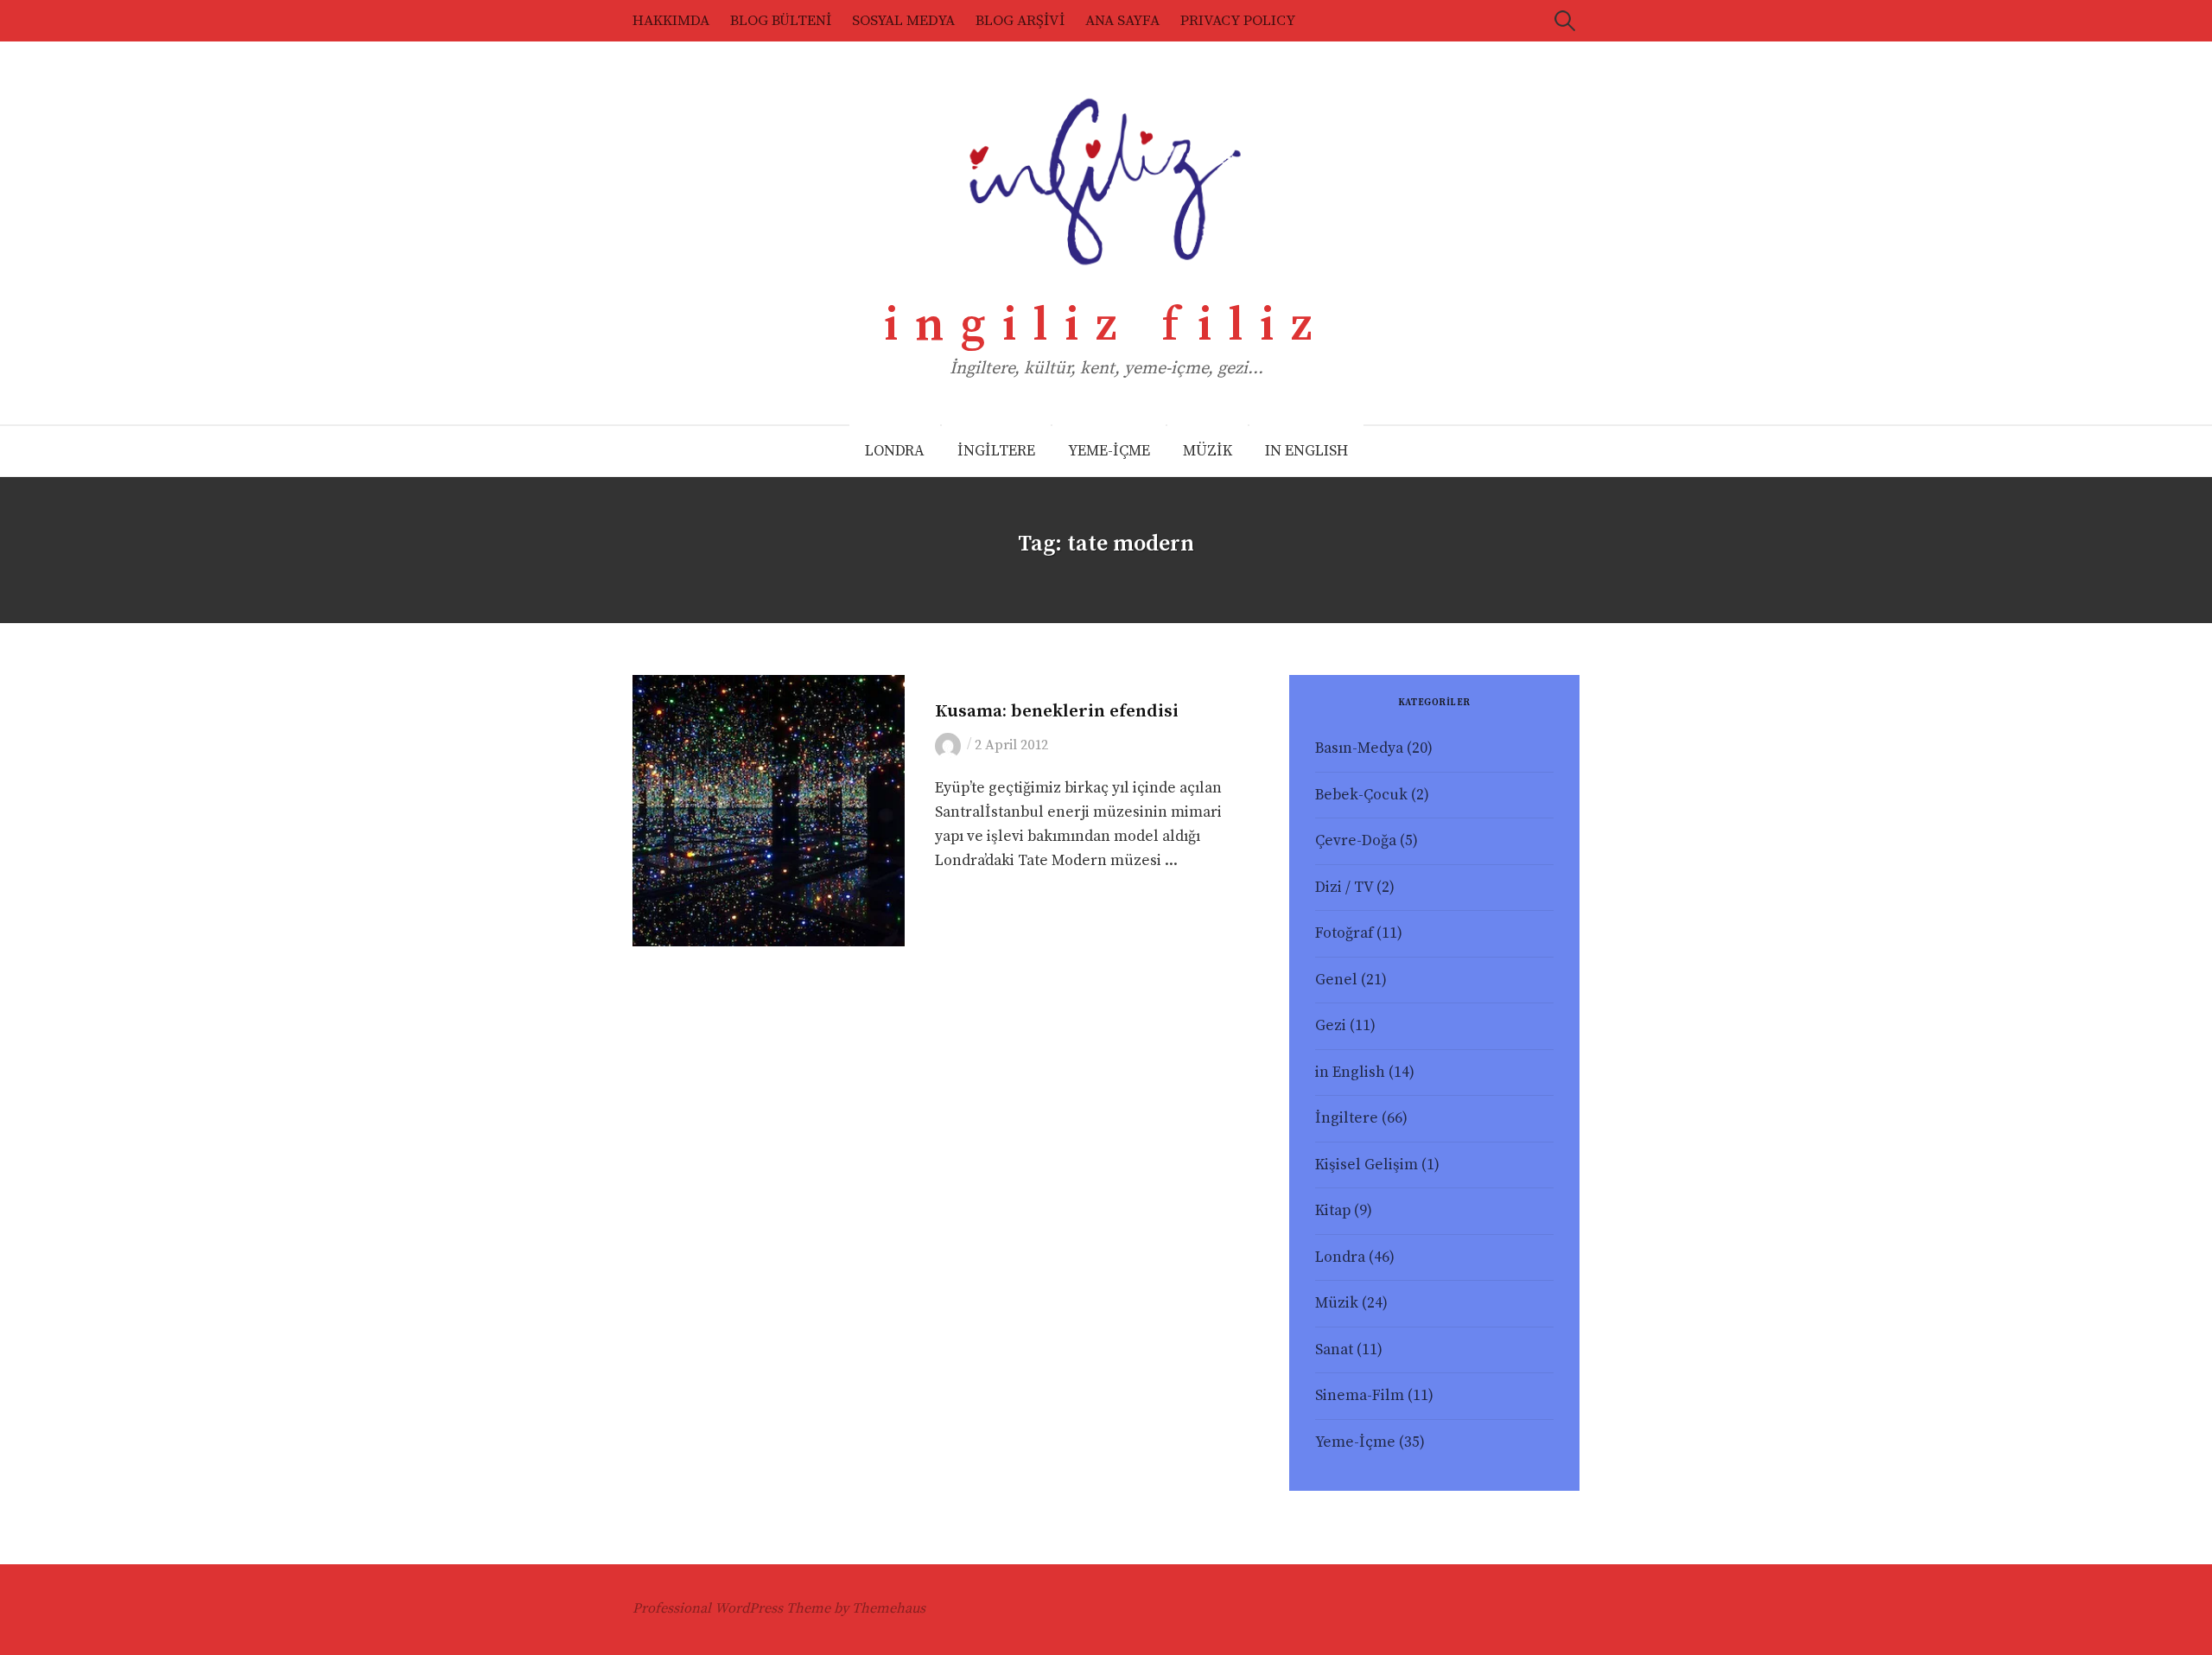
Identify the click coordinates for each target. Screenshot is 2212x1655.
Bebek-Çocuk (1361, 795)
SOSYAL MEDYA (903, 21)
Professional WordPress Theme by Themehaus (779, 1608)
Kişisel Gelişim (1367, 1165)
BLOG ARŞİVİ (1020, 21)
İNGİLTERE (996, 451)
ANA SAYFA (1122, 21)
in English (1350, 1073)
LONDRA (895, 451)
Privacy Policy (1238, 21)
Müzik (1337, 1303)
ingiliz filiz (1106, 326)
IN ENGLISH (1306, 451)
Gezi (1331, 1026)
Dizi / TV (1344, 888)
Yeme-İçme (1355, 1442)
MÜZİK (1208, 451)
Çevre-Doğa (1356, 841)
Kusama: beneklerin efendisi (1057, 711)
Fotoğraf (1344, 933)
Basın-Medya (1359, 748)
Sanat (954, 684)
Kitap (1333, 1211)
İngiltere (1347, 1118)
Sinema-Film (1360, 1396)
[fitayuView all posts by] (951, 745)
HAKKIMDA (671, 21)
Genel (1336, 980)
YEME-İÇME (1109, 451)
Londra (1340, 1257)
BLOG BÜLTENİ (781, 21)
